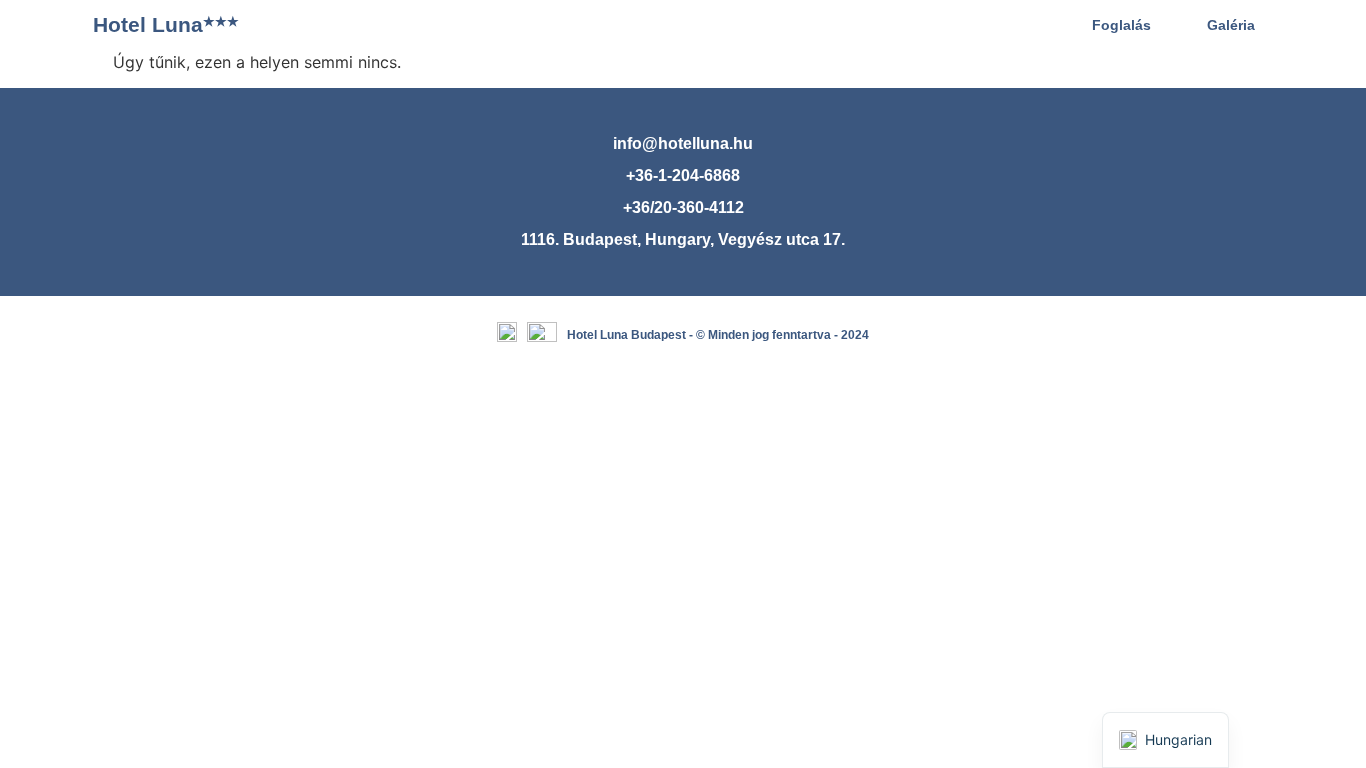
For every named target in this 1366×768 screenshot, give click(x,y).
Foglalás (1121, 25)
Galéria (1231, 25)
